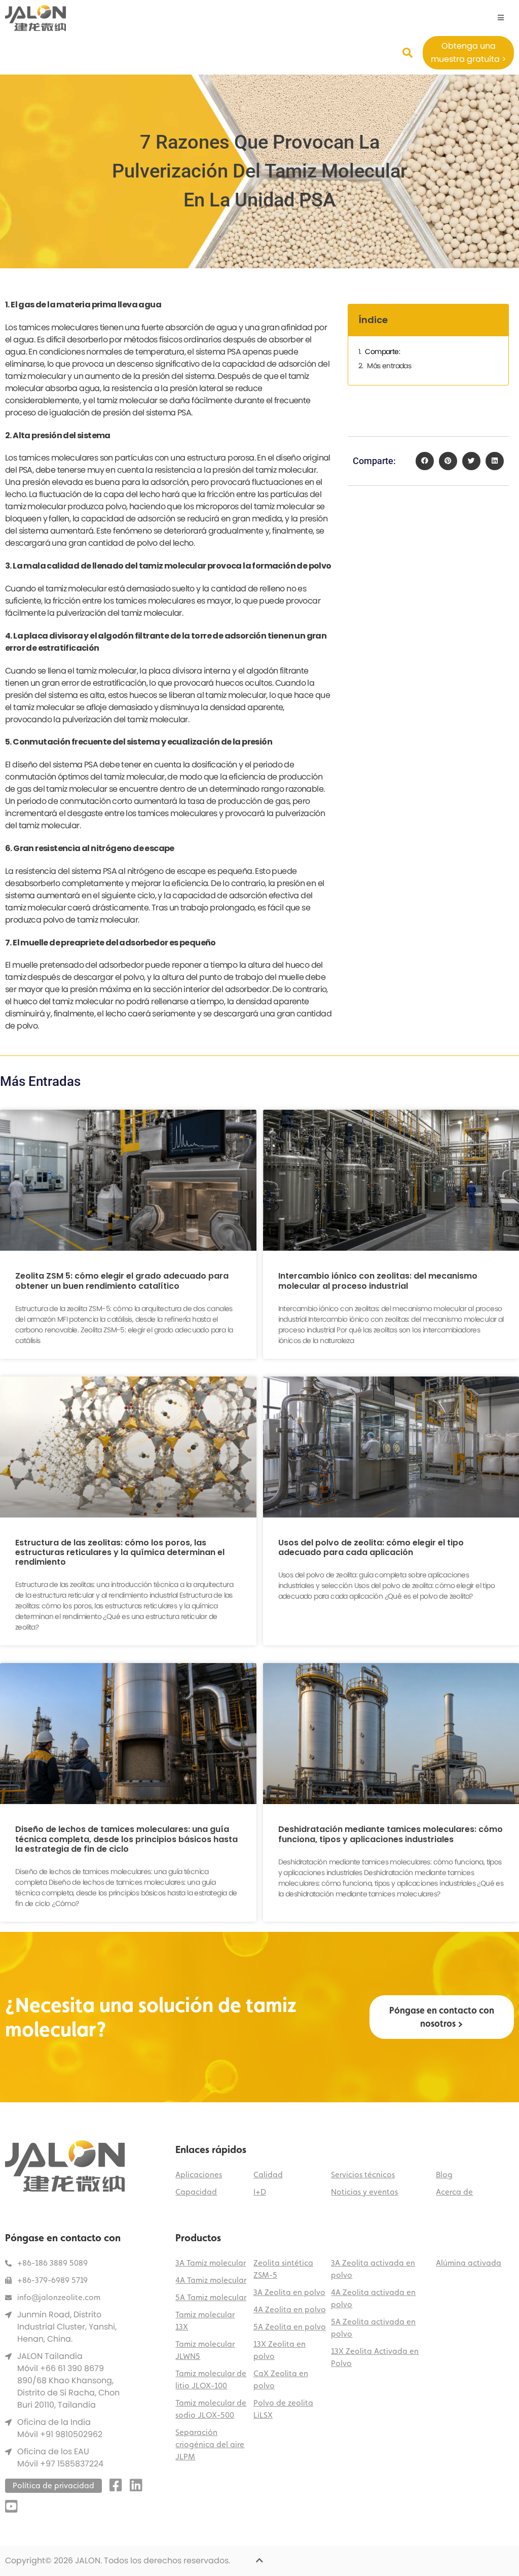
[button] (425, 461)
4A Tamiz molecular (211, 2280)
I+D (260, 2192)
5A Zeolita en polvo (290, 2327)
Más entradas (389, 366)
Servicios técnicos (363, 2175)
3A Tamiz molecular (211, 2263)
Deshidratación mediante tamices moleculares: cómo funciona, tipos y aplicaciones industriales (391, 1834)
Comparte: (382, 351)
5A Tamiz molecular (211, 2297)
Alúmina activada (469, 2263)
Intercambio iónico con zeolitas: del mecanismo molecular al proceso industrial (378, 1281)
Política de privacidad (53, 2485)
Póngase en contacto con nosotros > (442, 2017)
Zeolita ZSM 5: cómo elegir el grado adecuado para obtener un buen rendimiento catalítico (122, 1281)
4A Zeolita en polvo (290, 2309)
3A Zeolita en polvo (289, 2292)
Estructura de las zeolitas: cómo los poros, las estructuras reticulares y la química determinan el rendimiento (120, 1552)
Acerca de (454, 2192)
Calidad (268, 2175)
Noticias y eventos (364, 2192)
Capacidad (196, 2192)
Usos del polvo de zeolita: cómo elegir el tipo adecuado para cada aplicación (371, 1547)
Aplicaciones (199, 2175)
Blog (444, 2175)
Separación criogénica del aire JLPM (210, 2444)
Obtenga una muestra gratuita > (469, 52)
